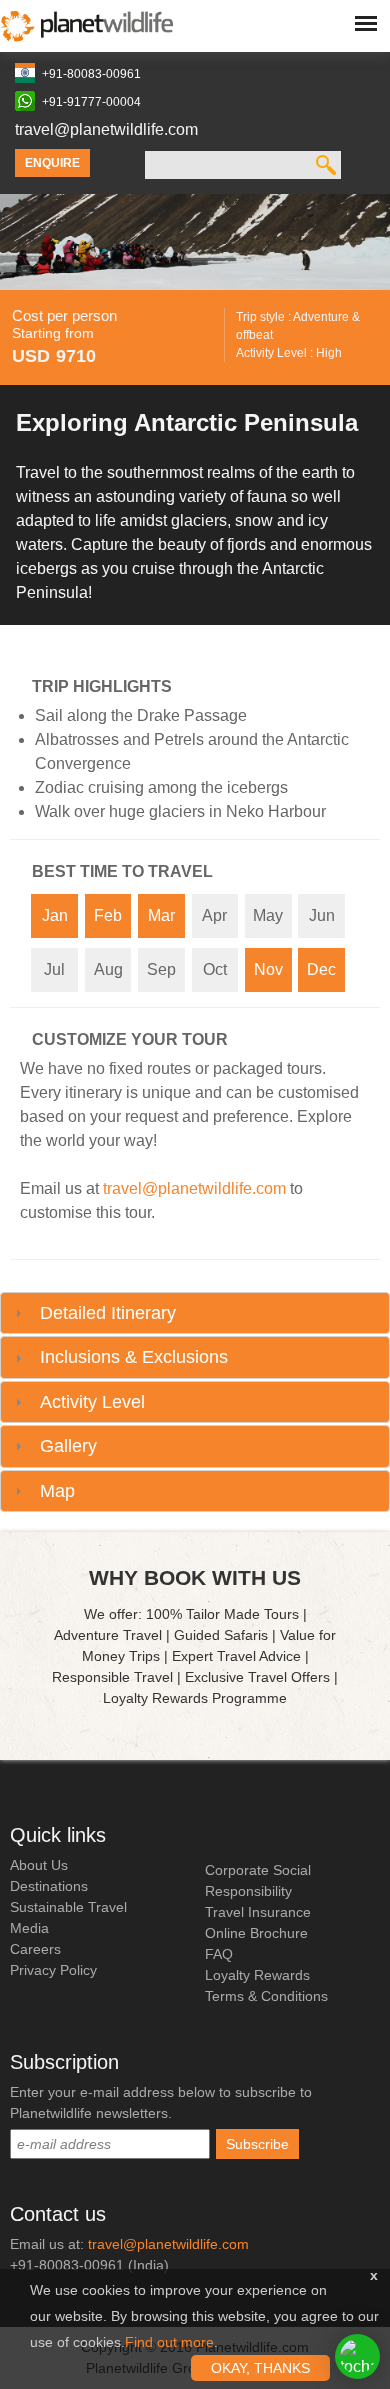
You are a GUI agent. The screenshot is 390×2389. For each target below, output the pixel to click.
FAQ (219, 1954)
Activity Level (92, 1402)
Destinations (49, 1886)
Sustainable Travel (68, 1907)
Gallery (68, 1446)
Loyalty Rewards (257, 1975)
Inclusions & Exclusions (134, 1357)
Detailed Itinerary (108, 1313)
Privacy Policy (53, 1970)
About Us (39, 1865)
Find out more (169, 2342)
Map (57, 1491)
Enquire (52, 163)
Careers (35, 1949)
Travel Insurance (258, 1912)
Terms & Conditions (266, 1996)
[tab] (195, 1313)
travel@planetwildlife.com (106, 129)
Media (29, 1928)
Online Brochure (256, 1933)
